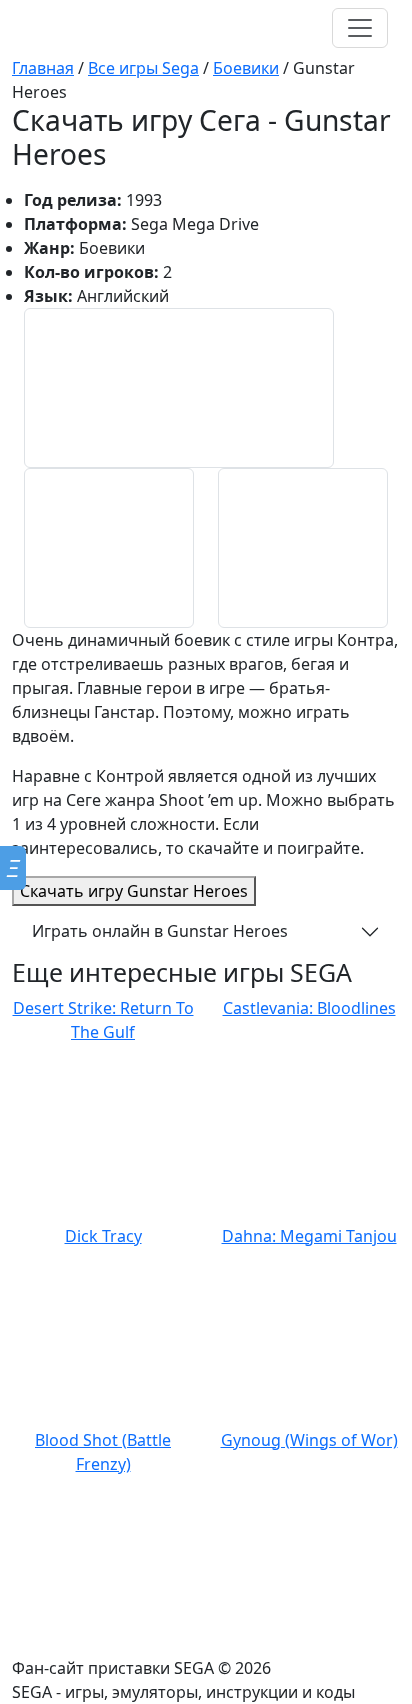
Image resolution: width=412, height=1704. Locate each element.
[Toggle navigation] (360, 28)
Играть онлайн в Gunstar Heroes (160, 931)
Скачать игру (134, 891)
